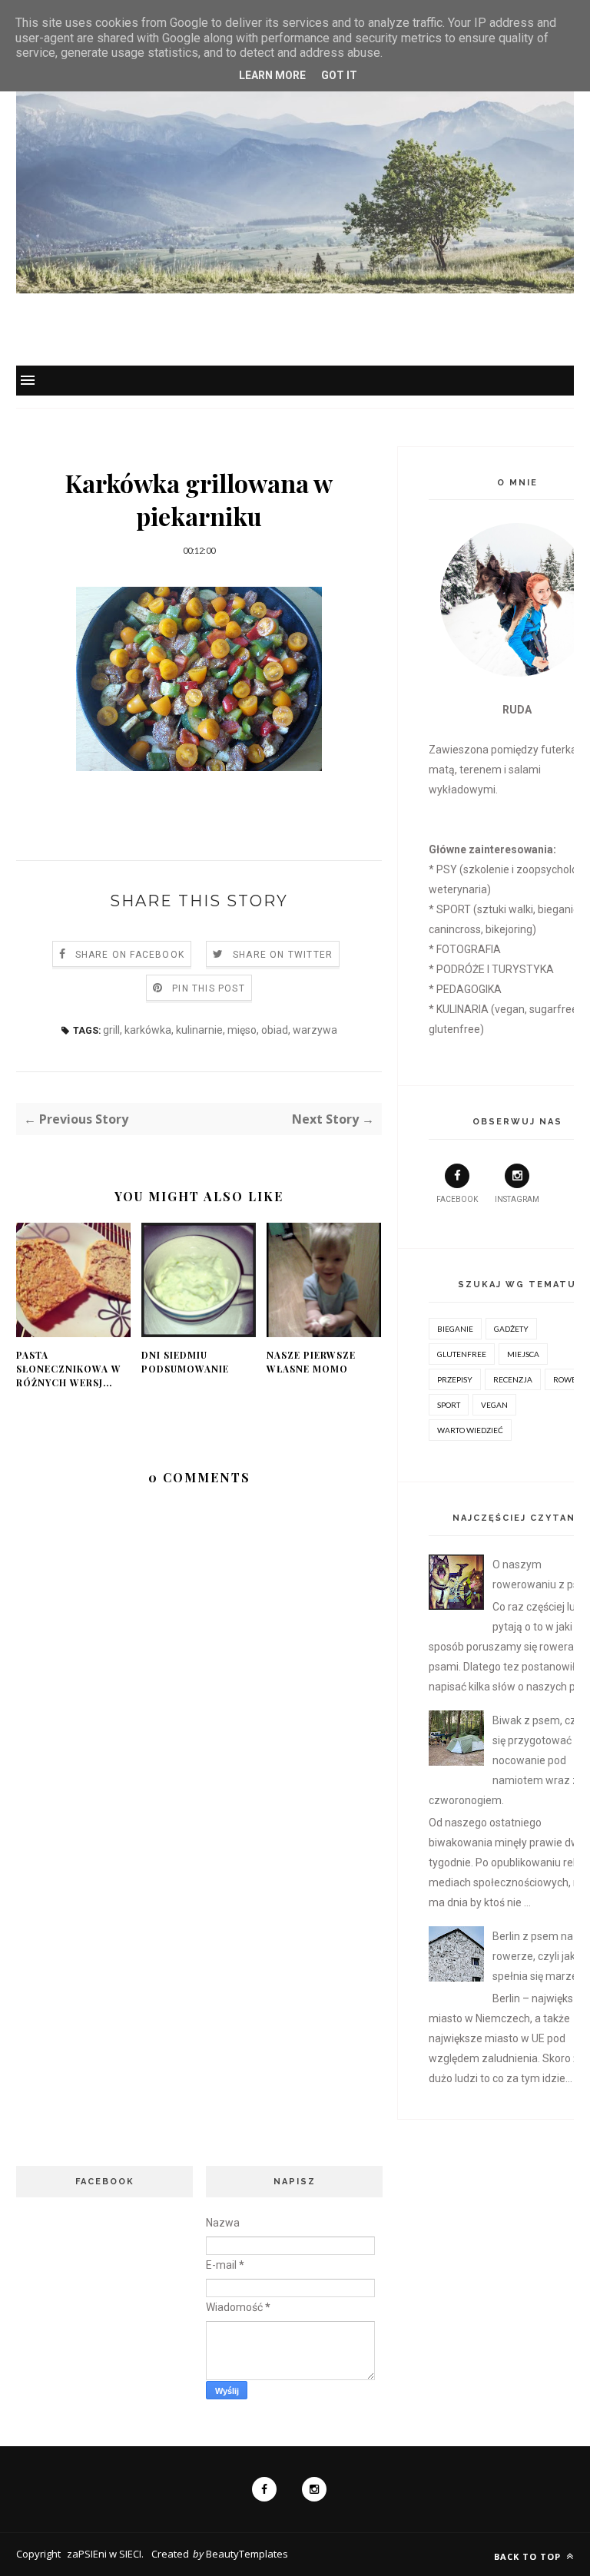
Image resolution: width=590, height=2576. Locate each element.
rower (567, 1379)
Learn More (272, 75)
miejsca (523, 1354)
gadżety (511, 1329)
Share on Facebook (130, 955)
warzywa (315, 1030)
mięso (242, 1030)
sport (449, 1405)
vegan (494, 1405)
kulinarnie (199, 1030)
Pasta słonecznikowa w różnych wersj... (69, 1369)
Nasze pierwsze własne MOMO (311, 1362)
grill (111, 1030)
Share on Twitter (283, 955)
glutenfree (462, 1354)
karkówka (148, 1030)
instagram (517, 1199)
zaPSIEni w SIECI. (105, 2554)
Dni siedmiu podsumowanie (185, 1362)
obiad (275, 1030)
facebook (457, 1199)
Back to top (529, 2556)
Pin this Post (209, 988)
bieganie (455, 1329)
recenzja (513, 1379)
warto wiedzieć (470, 1430)
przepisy (455, 1379)
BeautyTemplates (247, 2554)
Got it (339, 75)
